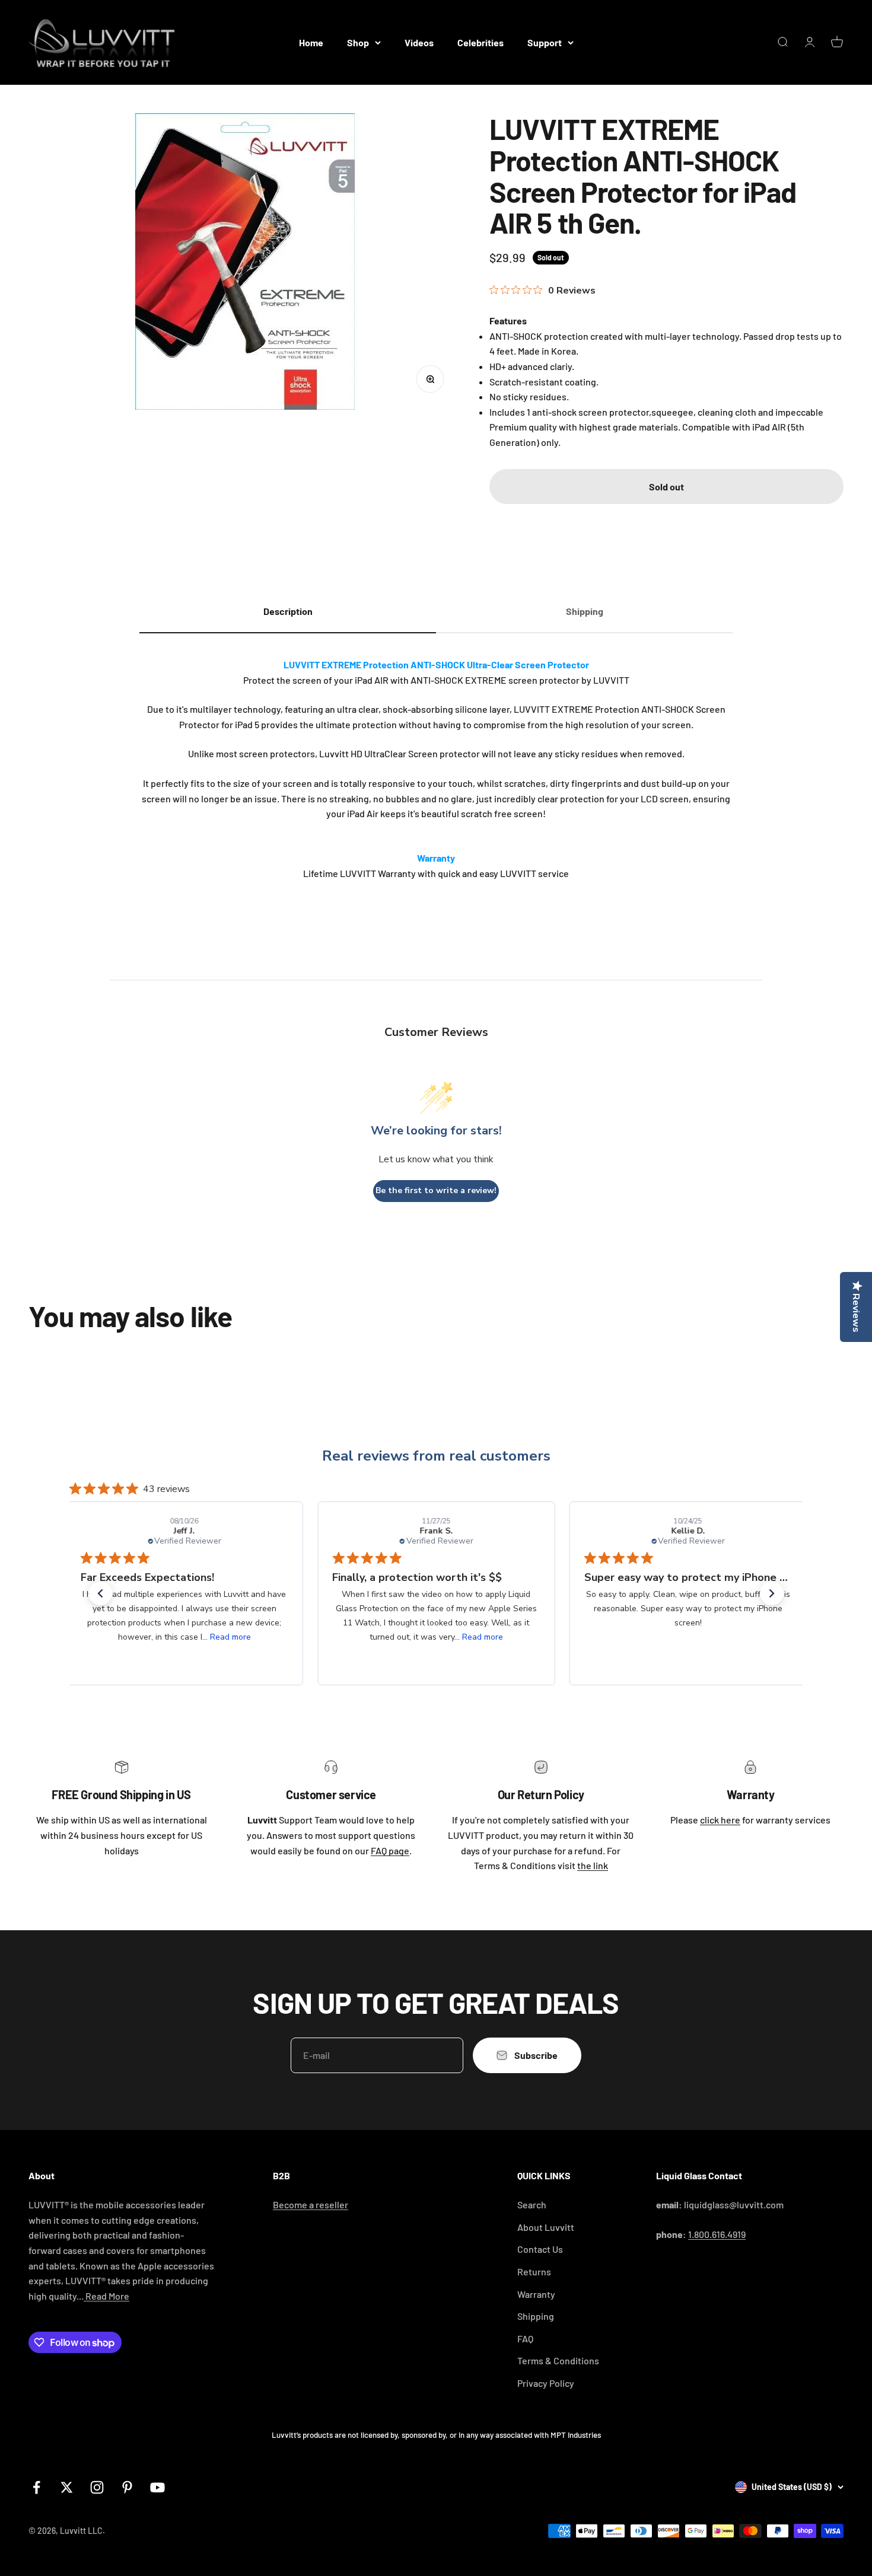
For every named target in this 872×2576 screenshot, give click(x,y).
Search (532, 2204)
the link (593, 1865)
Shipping (536, 2316)
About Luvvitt (546, 2227)
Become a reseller (311, 2204)
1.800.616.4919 (717, 2234)
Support (545, 42)
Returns (534, 2271)
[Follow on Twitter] (67, 2487)
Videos (419, 42)
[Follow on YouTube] (157, 2487)
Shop (358, 42)
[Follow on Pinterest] (127, 2487)
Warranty (536, 2294)
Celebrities (480, 42)
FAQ (525, 2339)
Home (311, 42)
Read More (106, 2296)
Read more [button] (231, 1637)
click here (720, 1820)
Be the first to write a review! (436, 1190)
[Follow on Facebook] (36, 2487)
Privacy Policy (546, 2383)
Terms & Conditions (558, 2360)
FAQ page (390, 1850)
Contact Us (540, 2249)
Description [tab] (288, 611)
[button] (100, 1593)
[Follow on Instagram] (97, 2487)
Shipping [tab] (585, 611)
